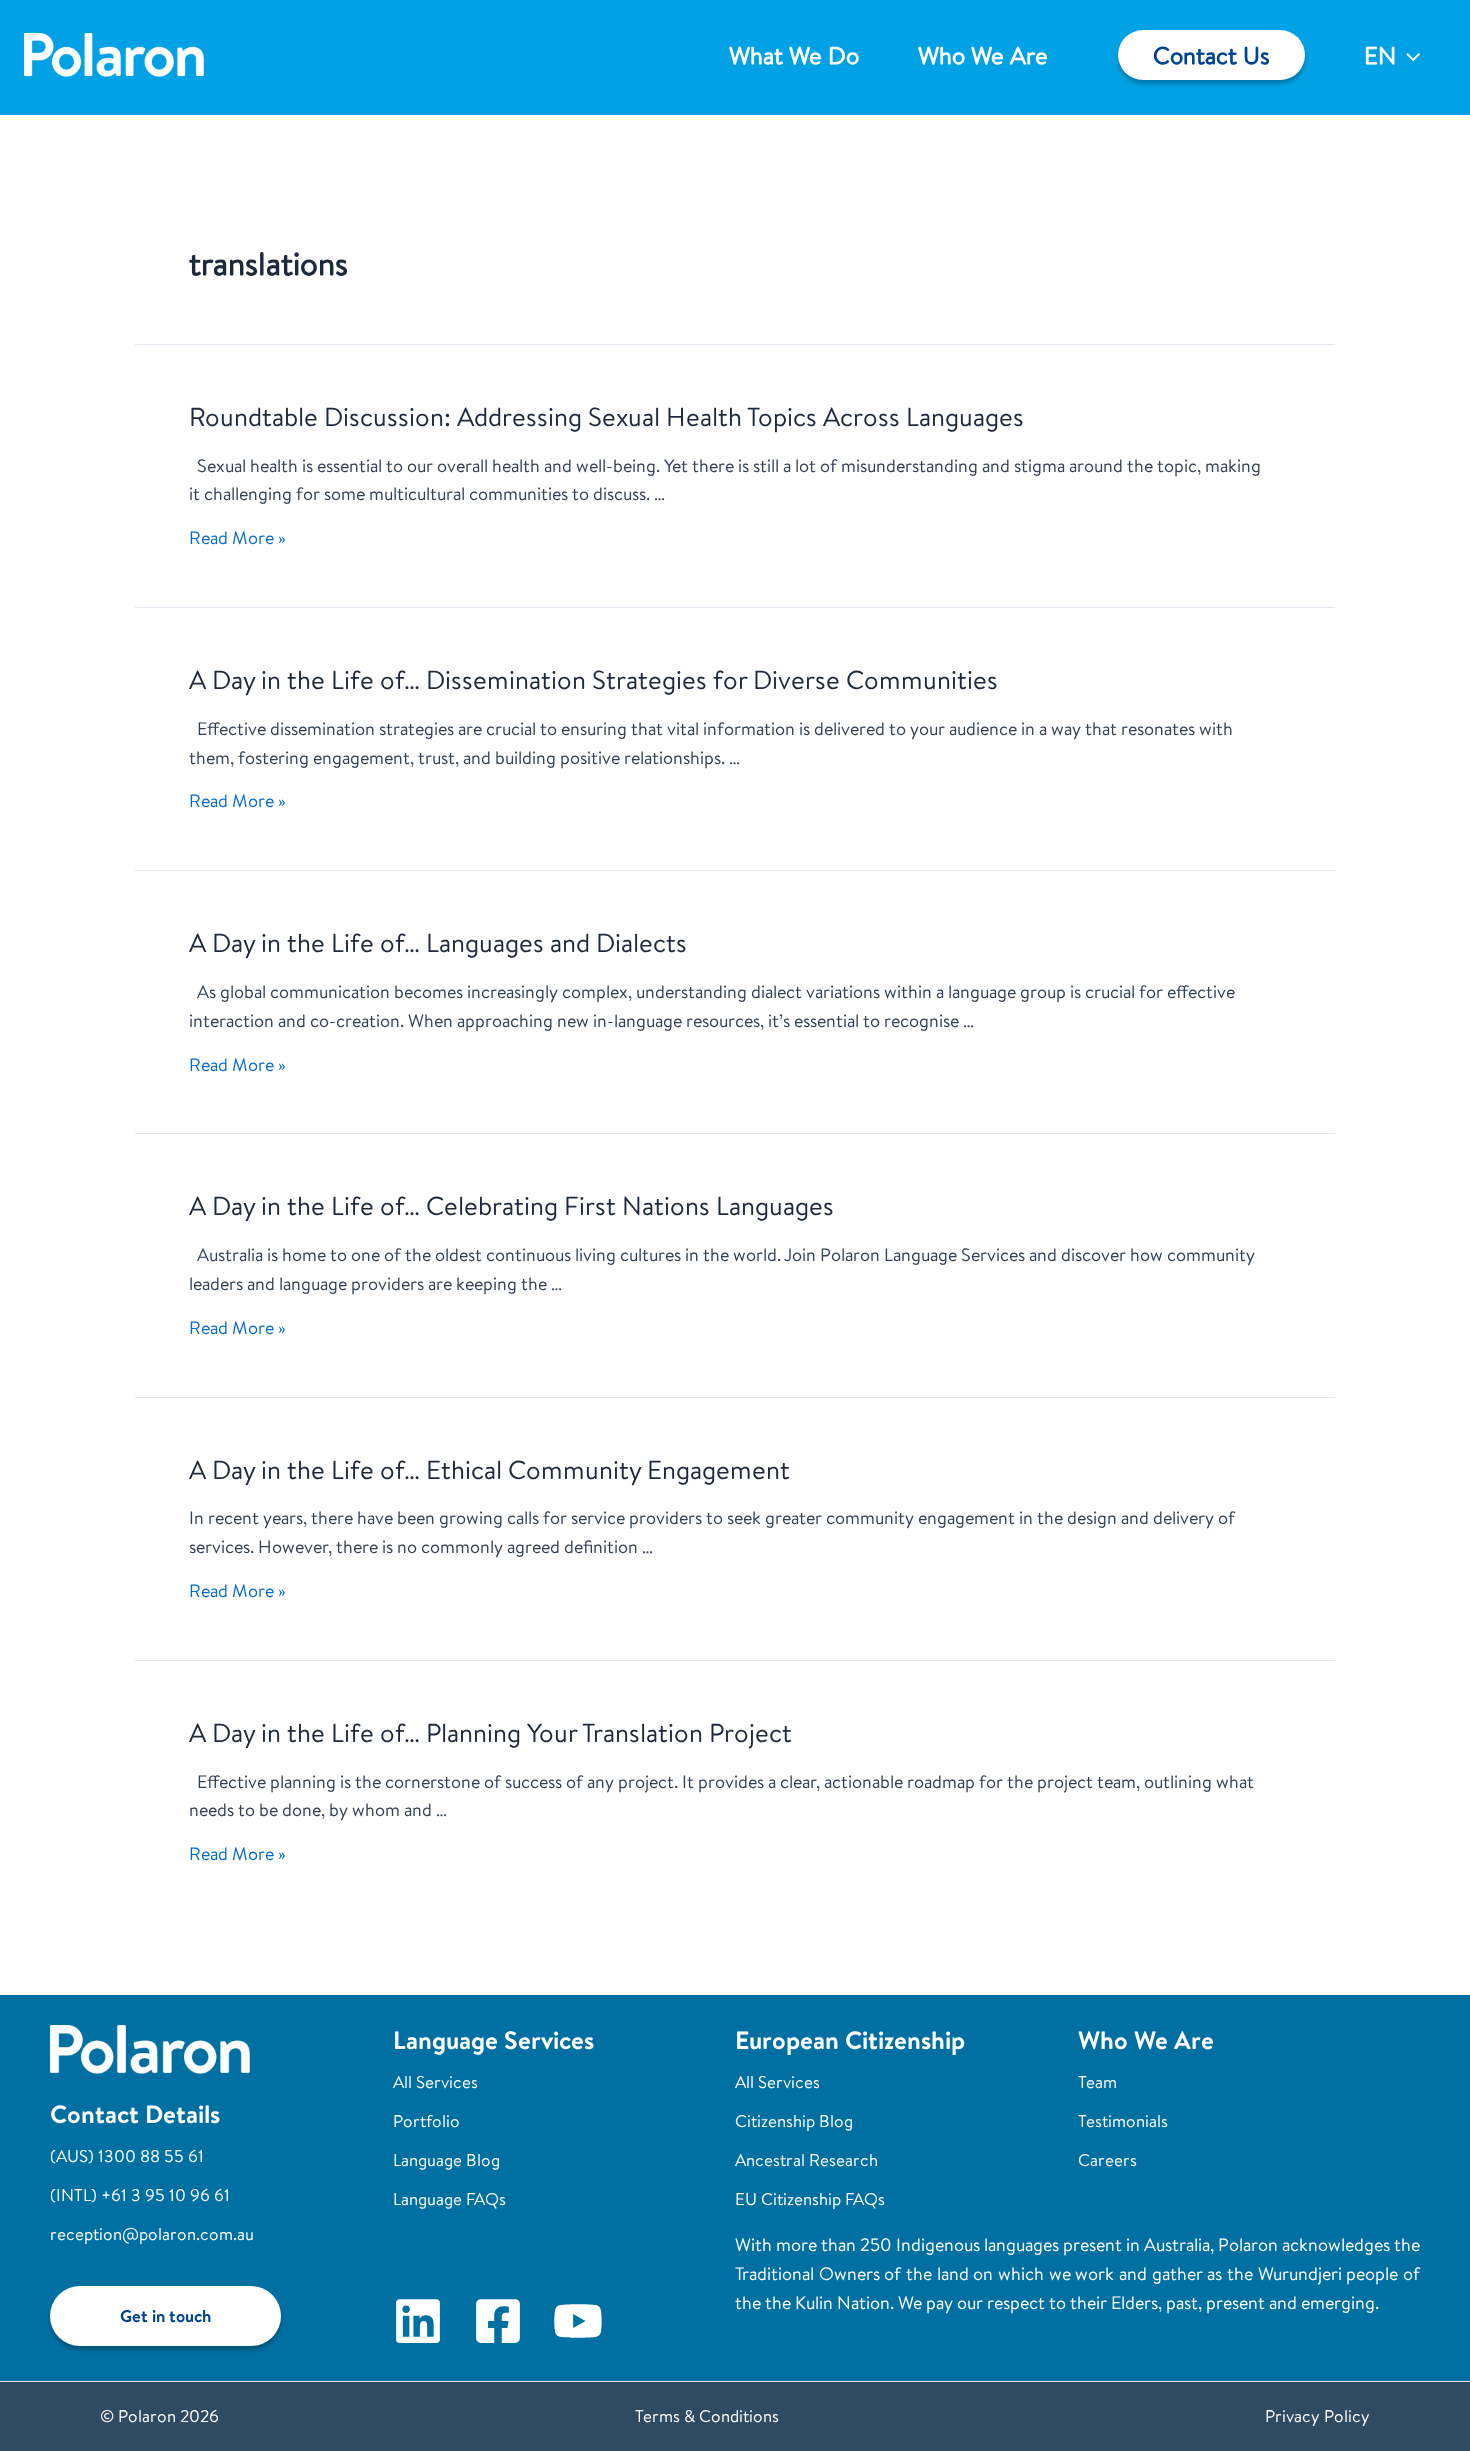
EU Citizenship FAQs (810, 2198)
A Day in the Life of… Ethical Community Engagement (489, 1469)
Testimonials (1123, 2120)
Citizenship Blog (794, 2120)
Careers (1107, 2159)
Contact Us (1211, 55)
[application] (1408, 55)
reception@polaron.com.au (152, 2233)
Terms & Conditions (707, 2415)
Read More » (237, 537)
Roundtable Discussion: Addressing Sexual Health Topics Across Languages (606, 416)
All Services (435, 2081)
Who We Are (983, 55)
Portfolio (426, 2120)
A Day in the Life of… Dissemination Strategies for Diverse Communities (593, 679)
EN (1380, 55)
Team (1097, 2081)
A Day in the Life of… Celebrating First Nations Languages (511, 1205)
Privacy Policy (1317, 2415)
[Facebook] (498, 2321)
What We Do (794, 55)
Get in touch (165, 2315)
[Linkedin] (418, 2321)
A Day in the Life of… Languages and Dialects (438, 942)
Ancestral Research (806, 2159)
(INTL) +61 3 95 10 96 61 (140, 2194)
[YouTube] (578, 2321)
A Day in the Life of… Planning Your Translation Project (490, 1732)
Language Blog (446, 2159)
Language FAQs (449, 2198)
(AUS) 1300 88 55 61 (127, 2155)
